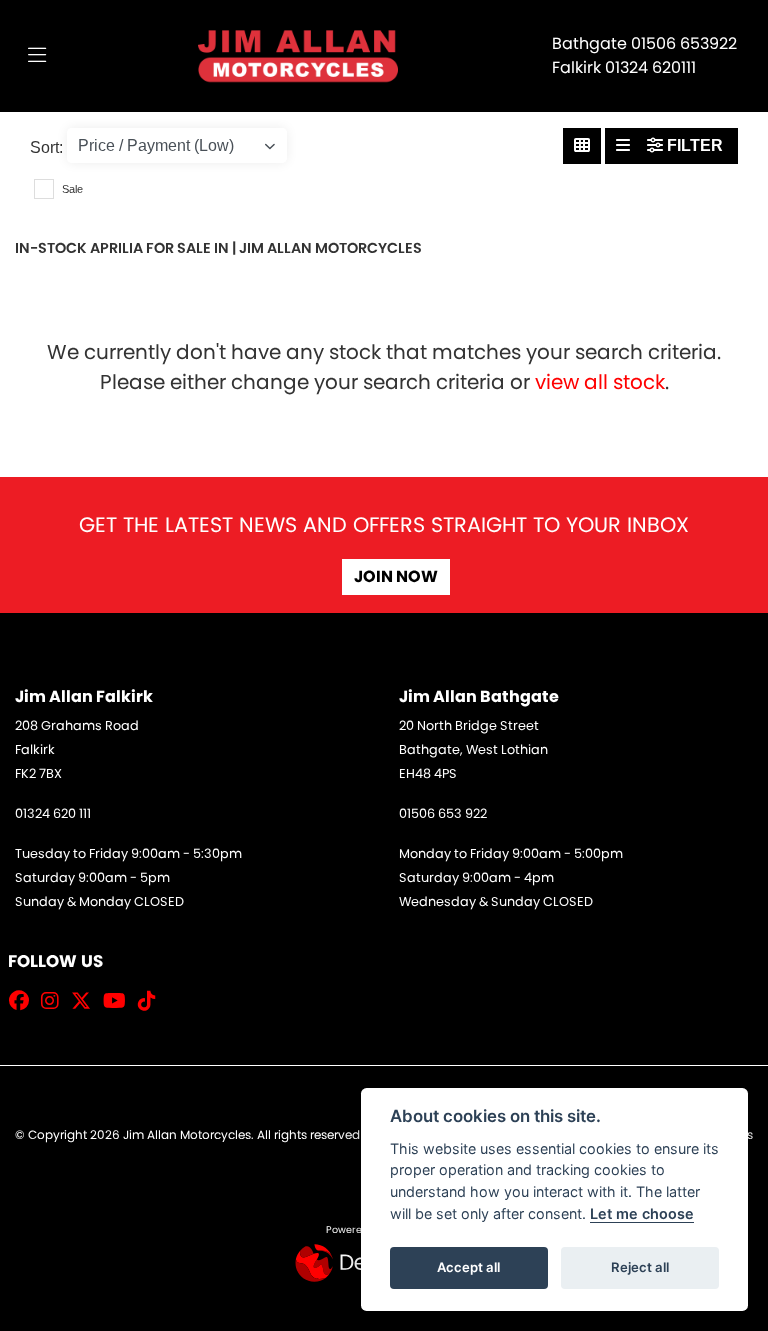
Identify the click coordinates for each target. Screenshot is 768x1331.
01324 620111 (650, 67)
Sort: (46, 147)
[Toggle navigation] (37, 56)
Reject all (640, 1267)
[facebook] (24, 1001)
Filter (693, 145)
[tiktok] (152, 1001)
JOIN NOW (396, 576)
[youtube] (119, 1001)
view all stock (600, 382)
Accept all (468, 1267)
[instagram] (55, 1001)
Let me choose (642, 1213)
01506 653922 (684, 43)
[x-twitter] (86, 1001)
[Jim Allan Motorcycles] (298, 54)
